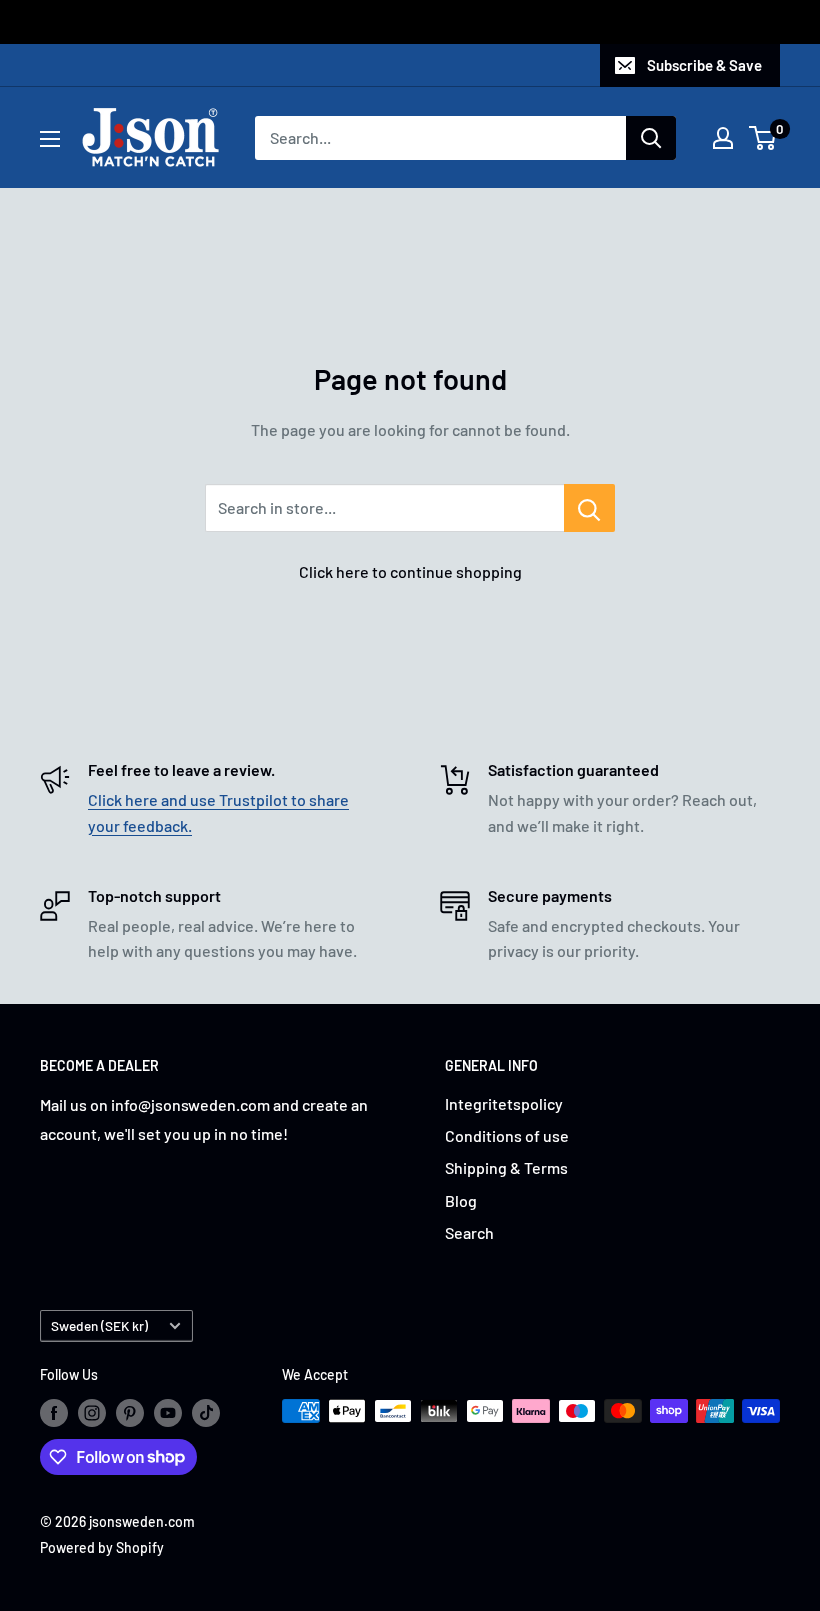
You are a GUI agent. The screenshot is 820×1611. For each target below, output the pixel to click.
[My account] (723, 138)
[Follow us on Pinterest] (130, 1413)
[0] (763, 138)
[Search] (651, 138)
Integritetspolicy (504, 1103)
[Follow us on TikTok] (206, 1413)
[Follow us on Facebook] (54, 1413)
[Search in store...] (589, 508)
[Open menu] (50, 139)
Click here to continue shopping (410, 571)
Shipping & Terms (506, 1167)
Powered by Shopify (102, 1547)
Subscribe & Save (704, 65)
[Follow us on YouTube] (168, 1413)
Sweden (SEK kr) (99, 1325)
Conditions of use (507, 1135)
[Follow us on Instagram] (92, 1413)
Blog (461, 1200)
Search (469, 1232)
